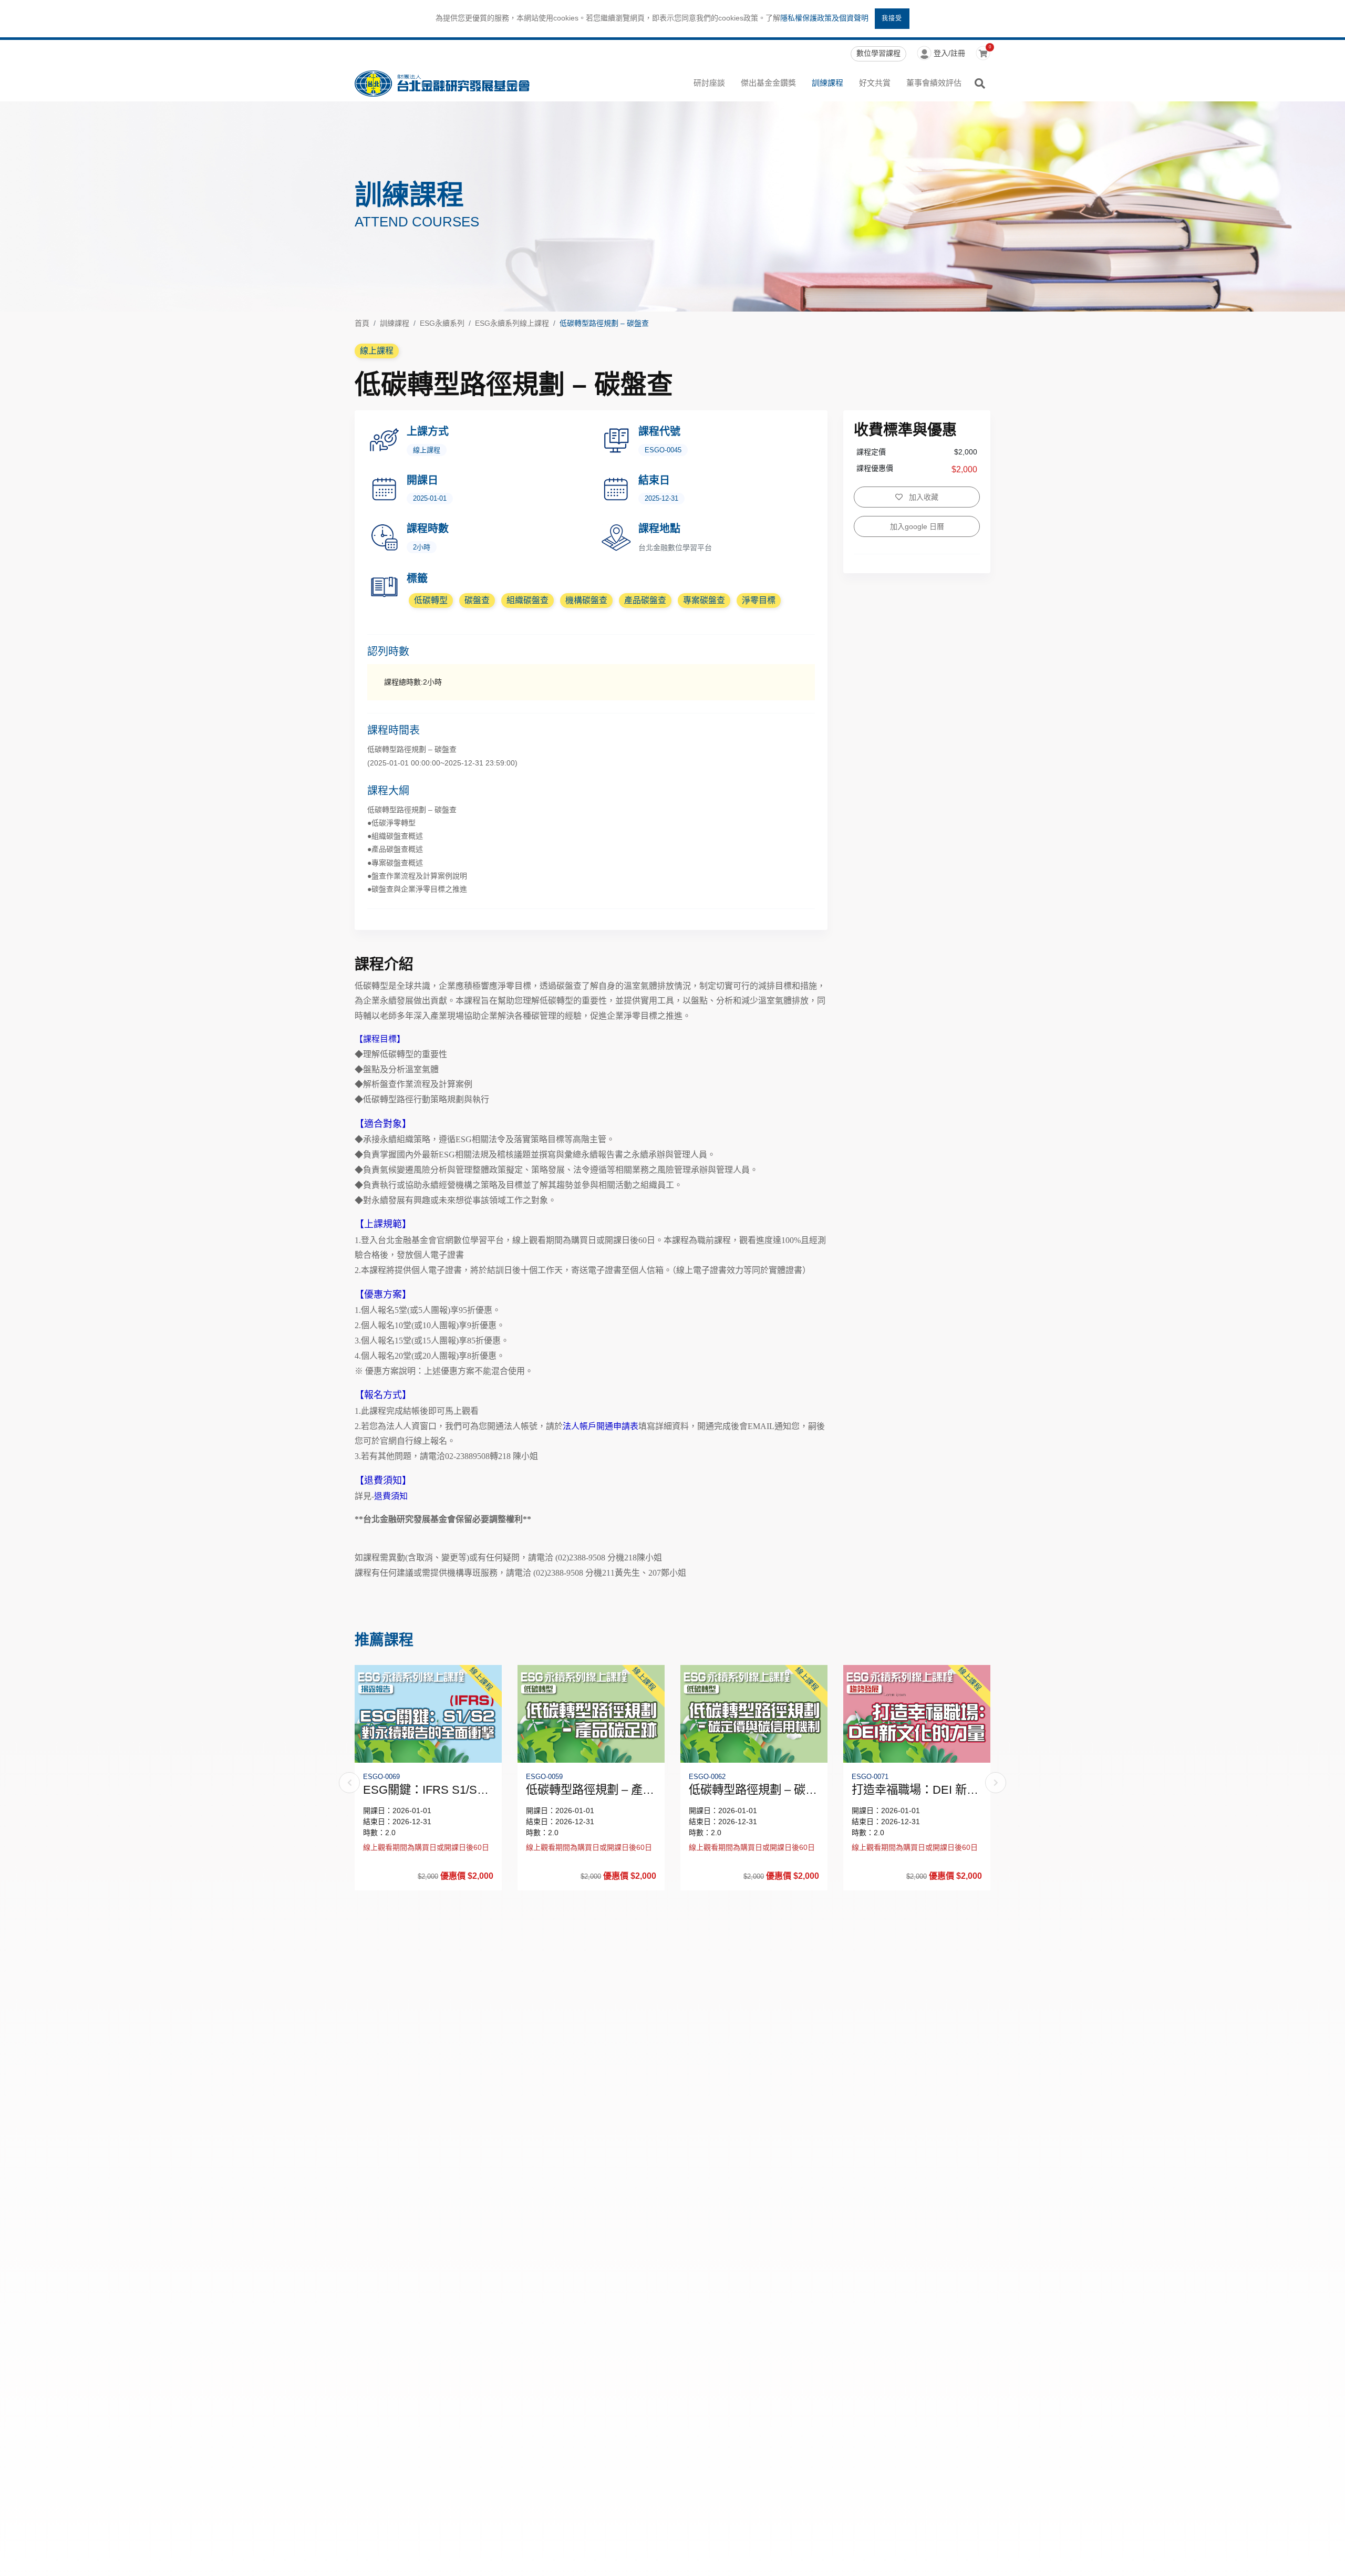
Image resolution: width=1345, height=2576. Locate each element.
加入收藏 (923, 497)
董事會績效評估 (934, 83)
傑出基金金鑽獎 (768, 83)
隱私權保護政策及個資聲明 (824, 18)
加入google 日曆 (917, 526)
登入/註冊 (949, 53)
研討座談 (709, 83)
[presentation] (349, 1783)
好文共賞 (875, 83)
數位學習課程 (878, 53)
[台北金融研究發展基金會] (442, 84)
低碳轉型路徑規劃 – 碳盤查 (604, 323)
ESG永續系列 (442, 323)
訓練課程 (827, 83)
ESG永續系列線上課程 (512, 323)
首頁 (362, 323)
